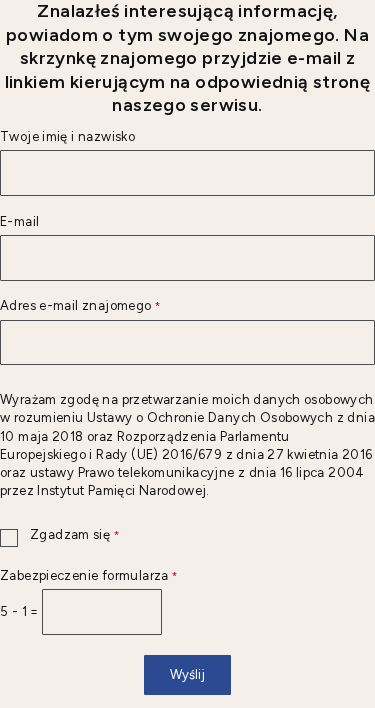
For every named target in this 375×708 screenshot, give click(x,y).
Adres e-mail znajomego (80, 306)
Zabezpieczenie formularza (89, 576)
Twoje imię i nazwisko (67, 137)
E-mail (19, 222)
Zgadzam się (59, 535)
